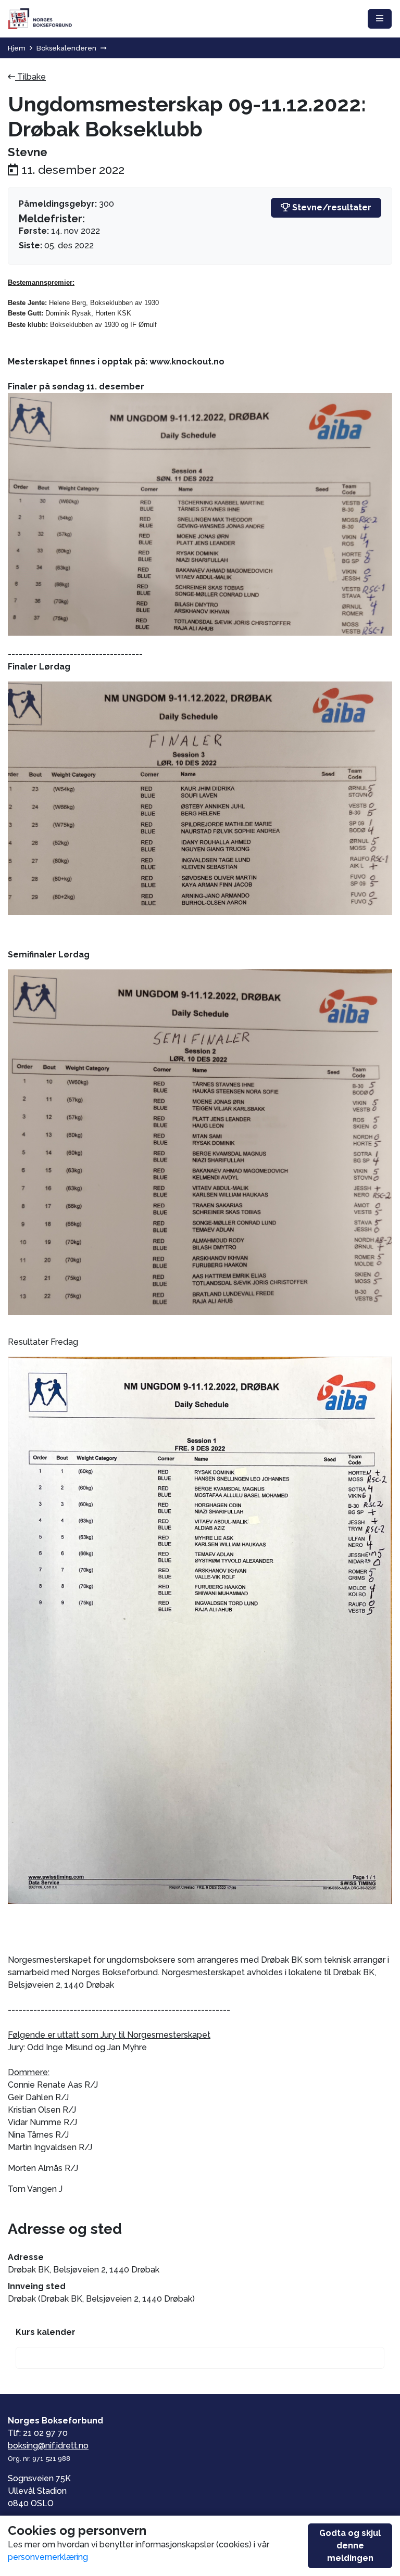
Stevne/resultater (331, 207)
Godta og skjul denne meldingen (350, 2546)
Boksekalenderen (66, 48)
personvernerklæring (48, 2557)
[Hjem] (40, 19)
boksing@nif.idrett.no (48, 2446)
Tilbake (30, 77)
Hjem (17, 48)
